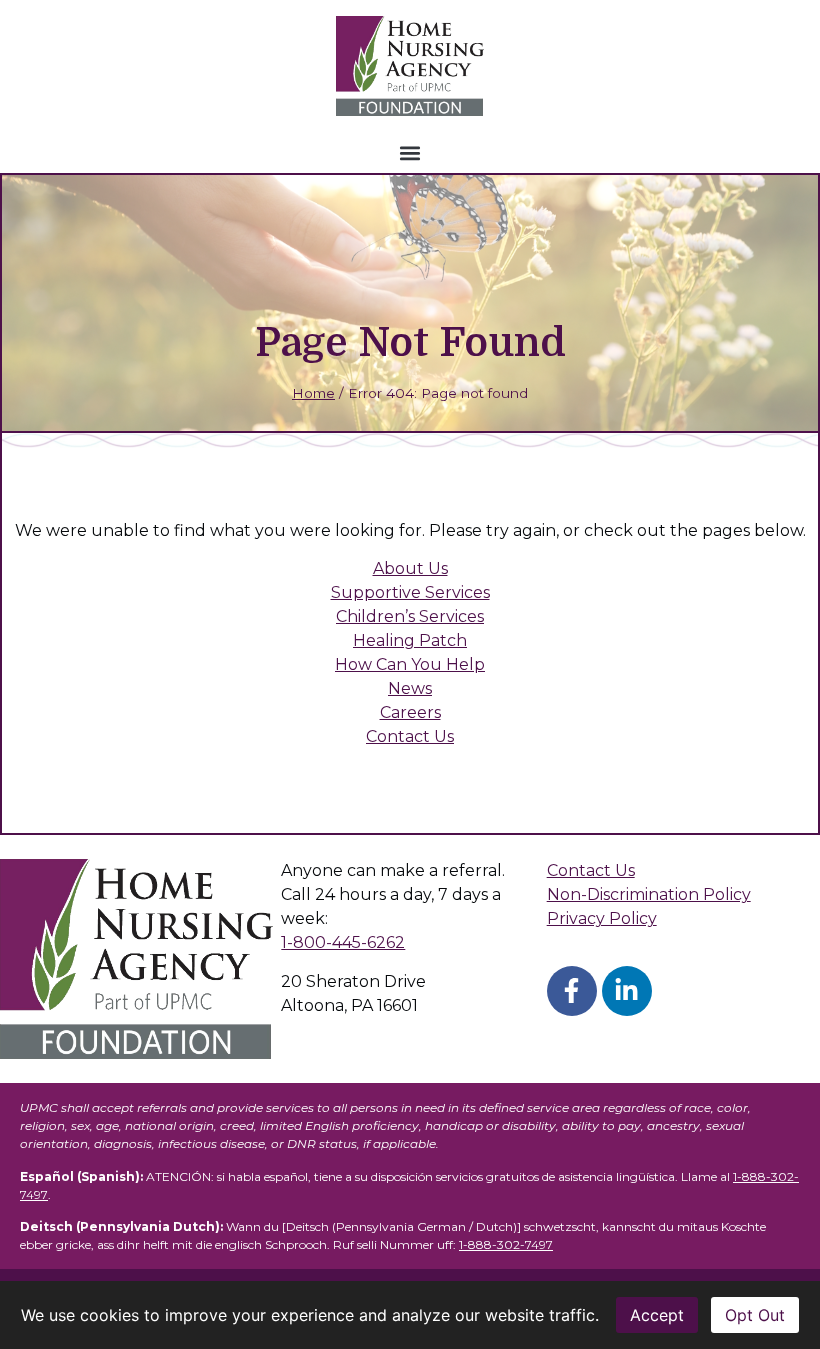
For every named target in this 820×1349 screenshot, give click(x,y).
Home (313, 393)
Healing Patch (410, 640)
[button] (410, 152)
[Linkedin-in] (627, 991)
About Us (410, 568)
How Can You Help (410, 664)
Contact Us (410, 736)
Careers (410, 712)
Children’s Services (410, 616)
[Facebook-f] (572, 991)
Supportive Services (410, 592)
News (410, 688)
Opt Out (755, 1315)
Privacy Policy (602, 918)
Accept (657, 1315)
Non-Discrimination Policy (649, 894)
